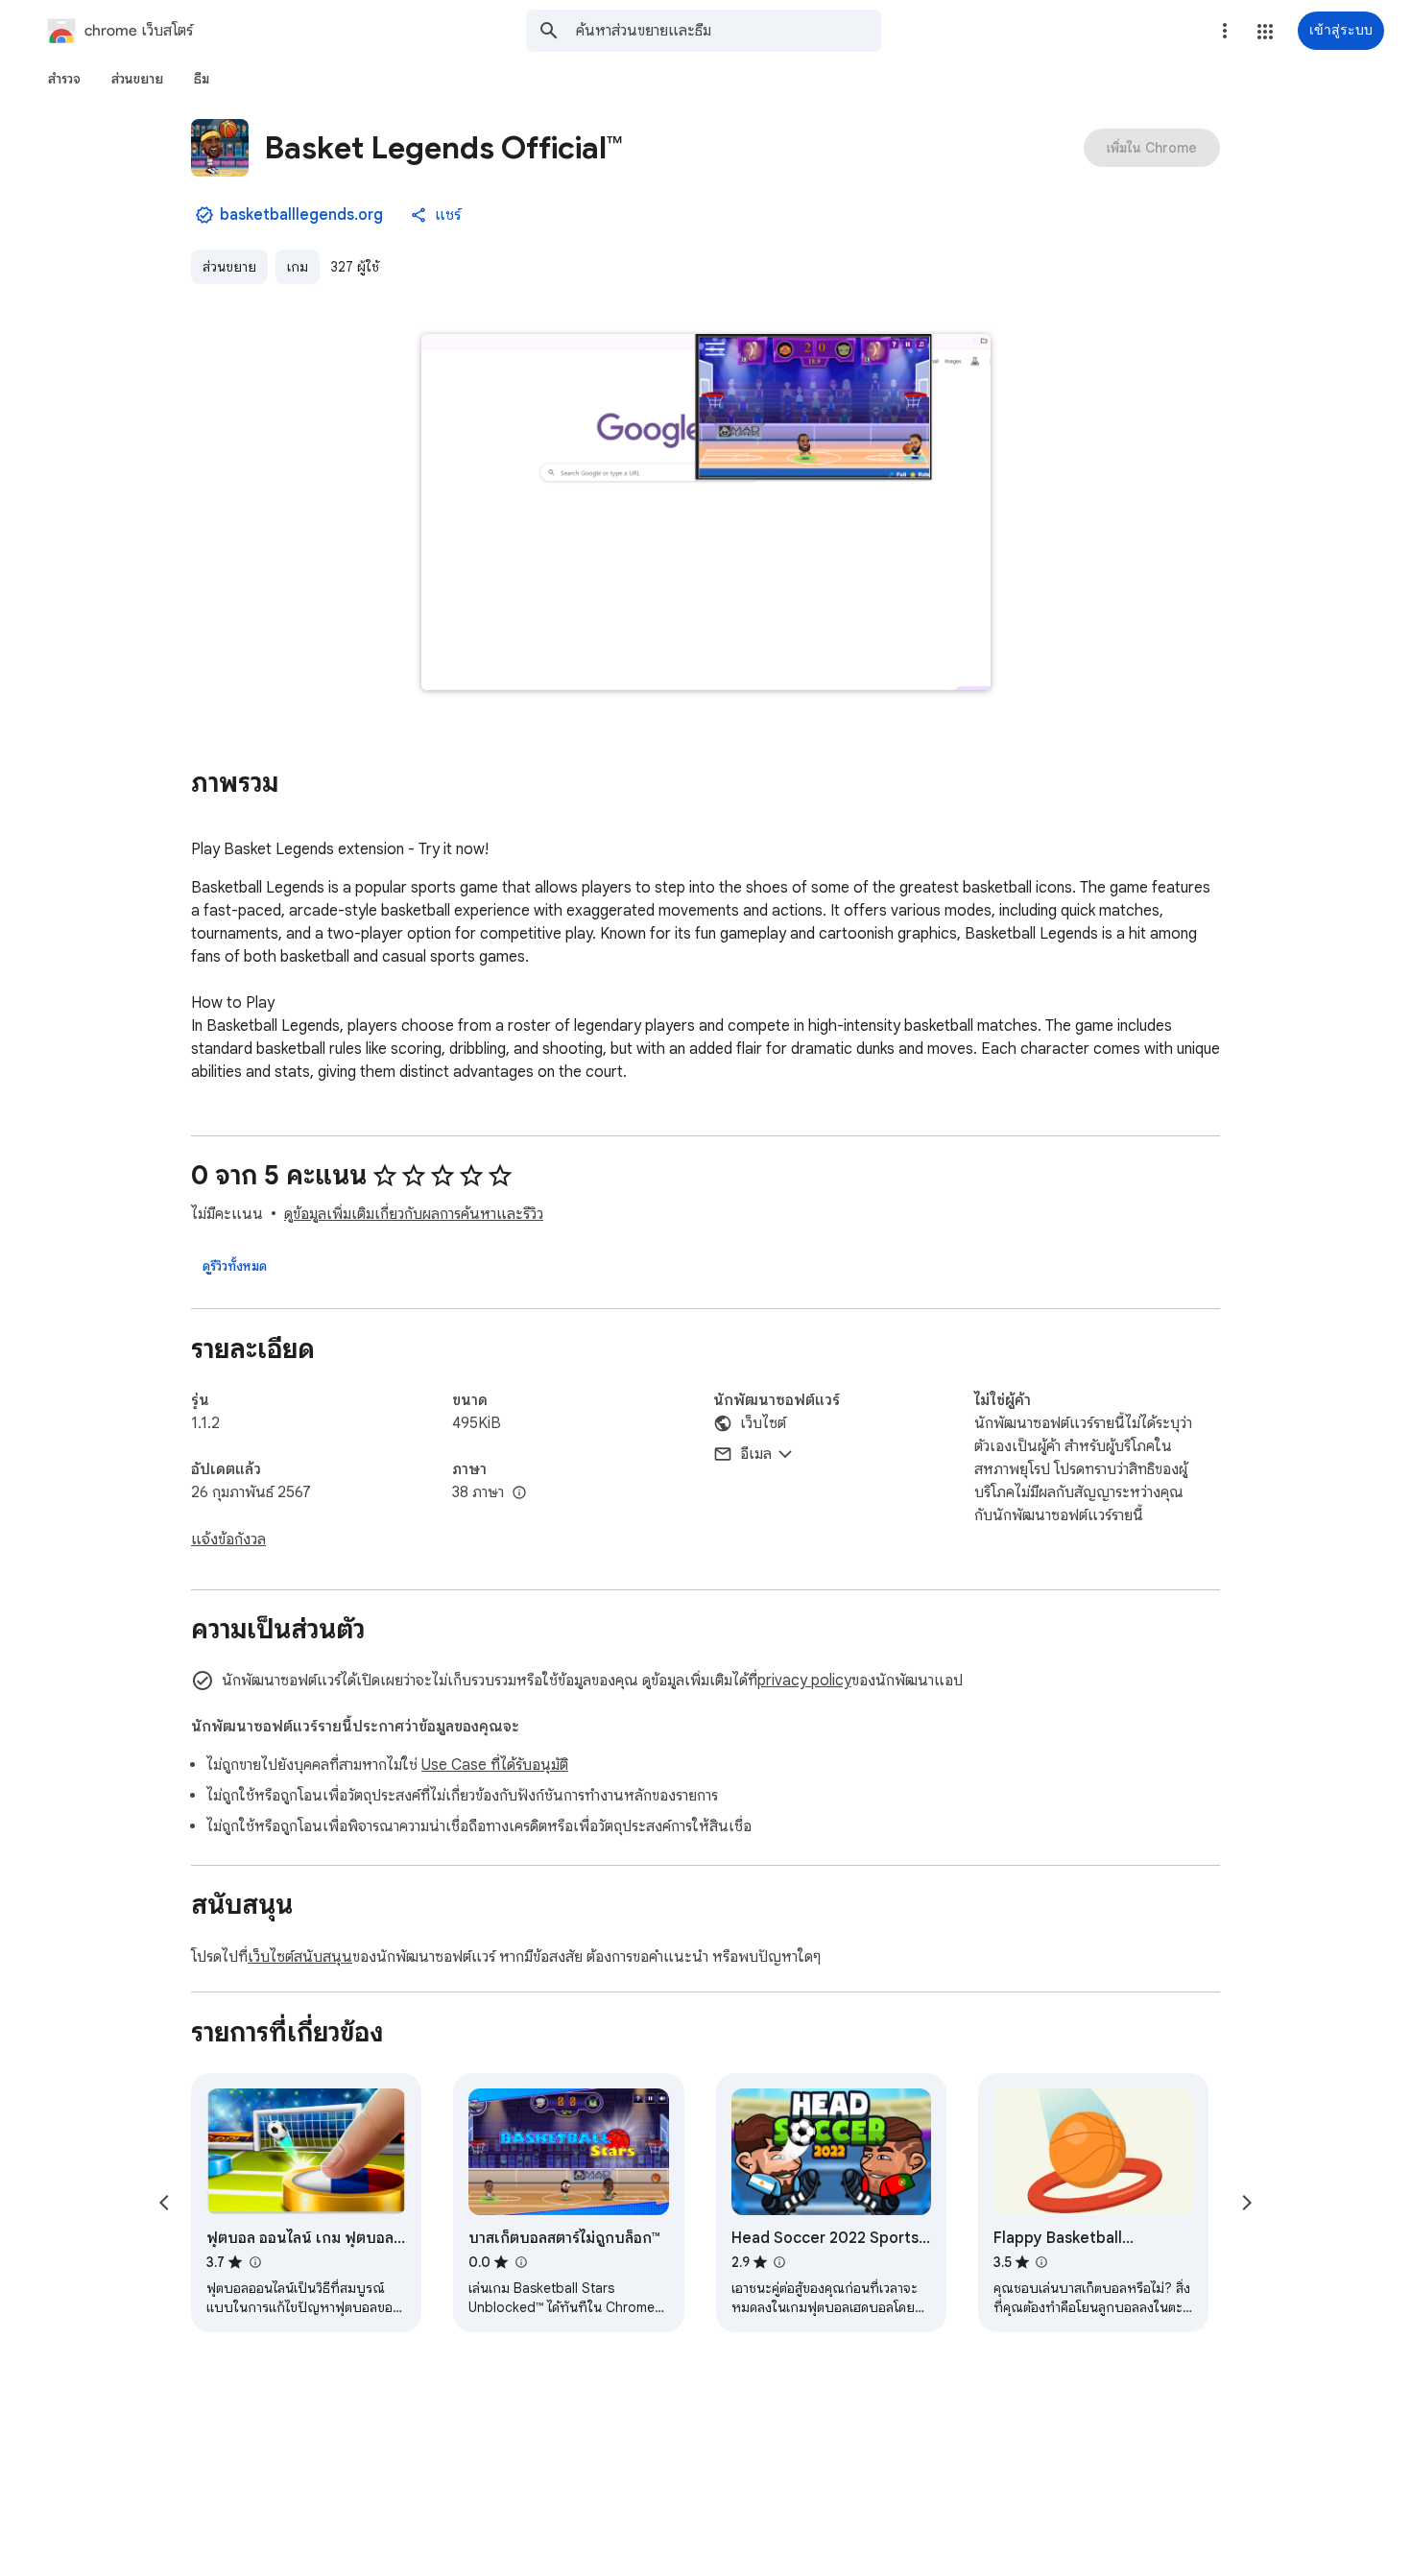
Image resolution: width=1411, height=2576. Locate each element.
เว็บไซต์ (763, 1423)
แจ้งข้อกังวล (228, 1539)
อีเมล (756, 1454)
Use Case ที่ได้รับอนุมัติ (495, 1765)
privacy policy (804, 1681)
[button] (1265, 32)
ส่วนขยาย (229, 267)
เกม (298, 267)
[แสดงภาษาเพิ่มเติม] (519, 1493)
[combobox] (729, 31)
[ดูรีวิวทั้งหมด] (235, 1266)
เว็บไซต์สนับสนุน (300, 1957)
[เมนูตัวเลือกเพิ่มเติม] (1225, 31)
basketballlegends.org (301, 215)
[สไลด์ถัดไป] (1247, 2203)
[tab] (64, 79)
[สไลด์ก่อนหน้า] (164, 2203)
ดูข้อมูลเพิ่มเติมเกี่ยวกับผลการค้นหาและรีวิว (414, 1214)
